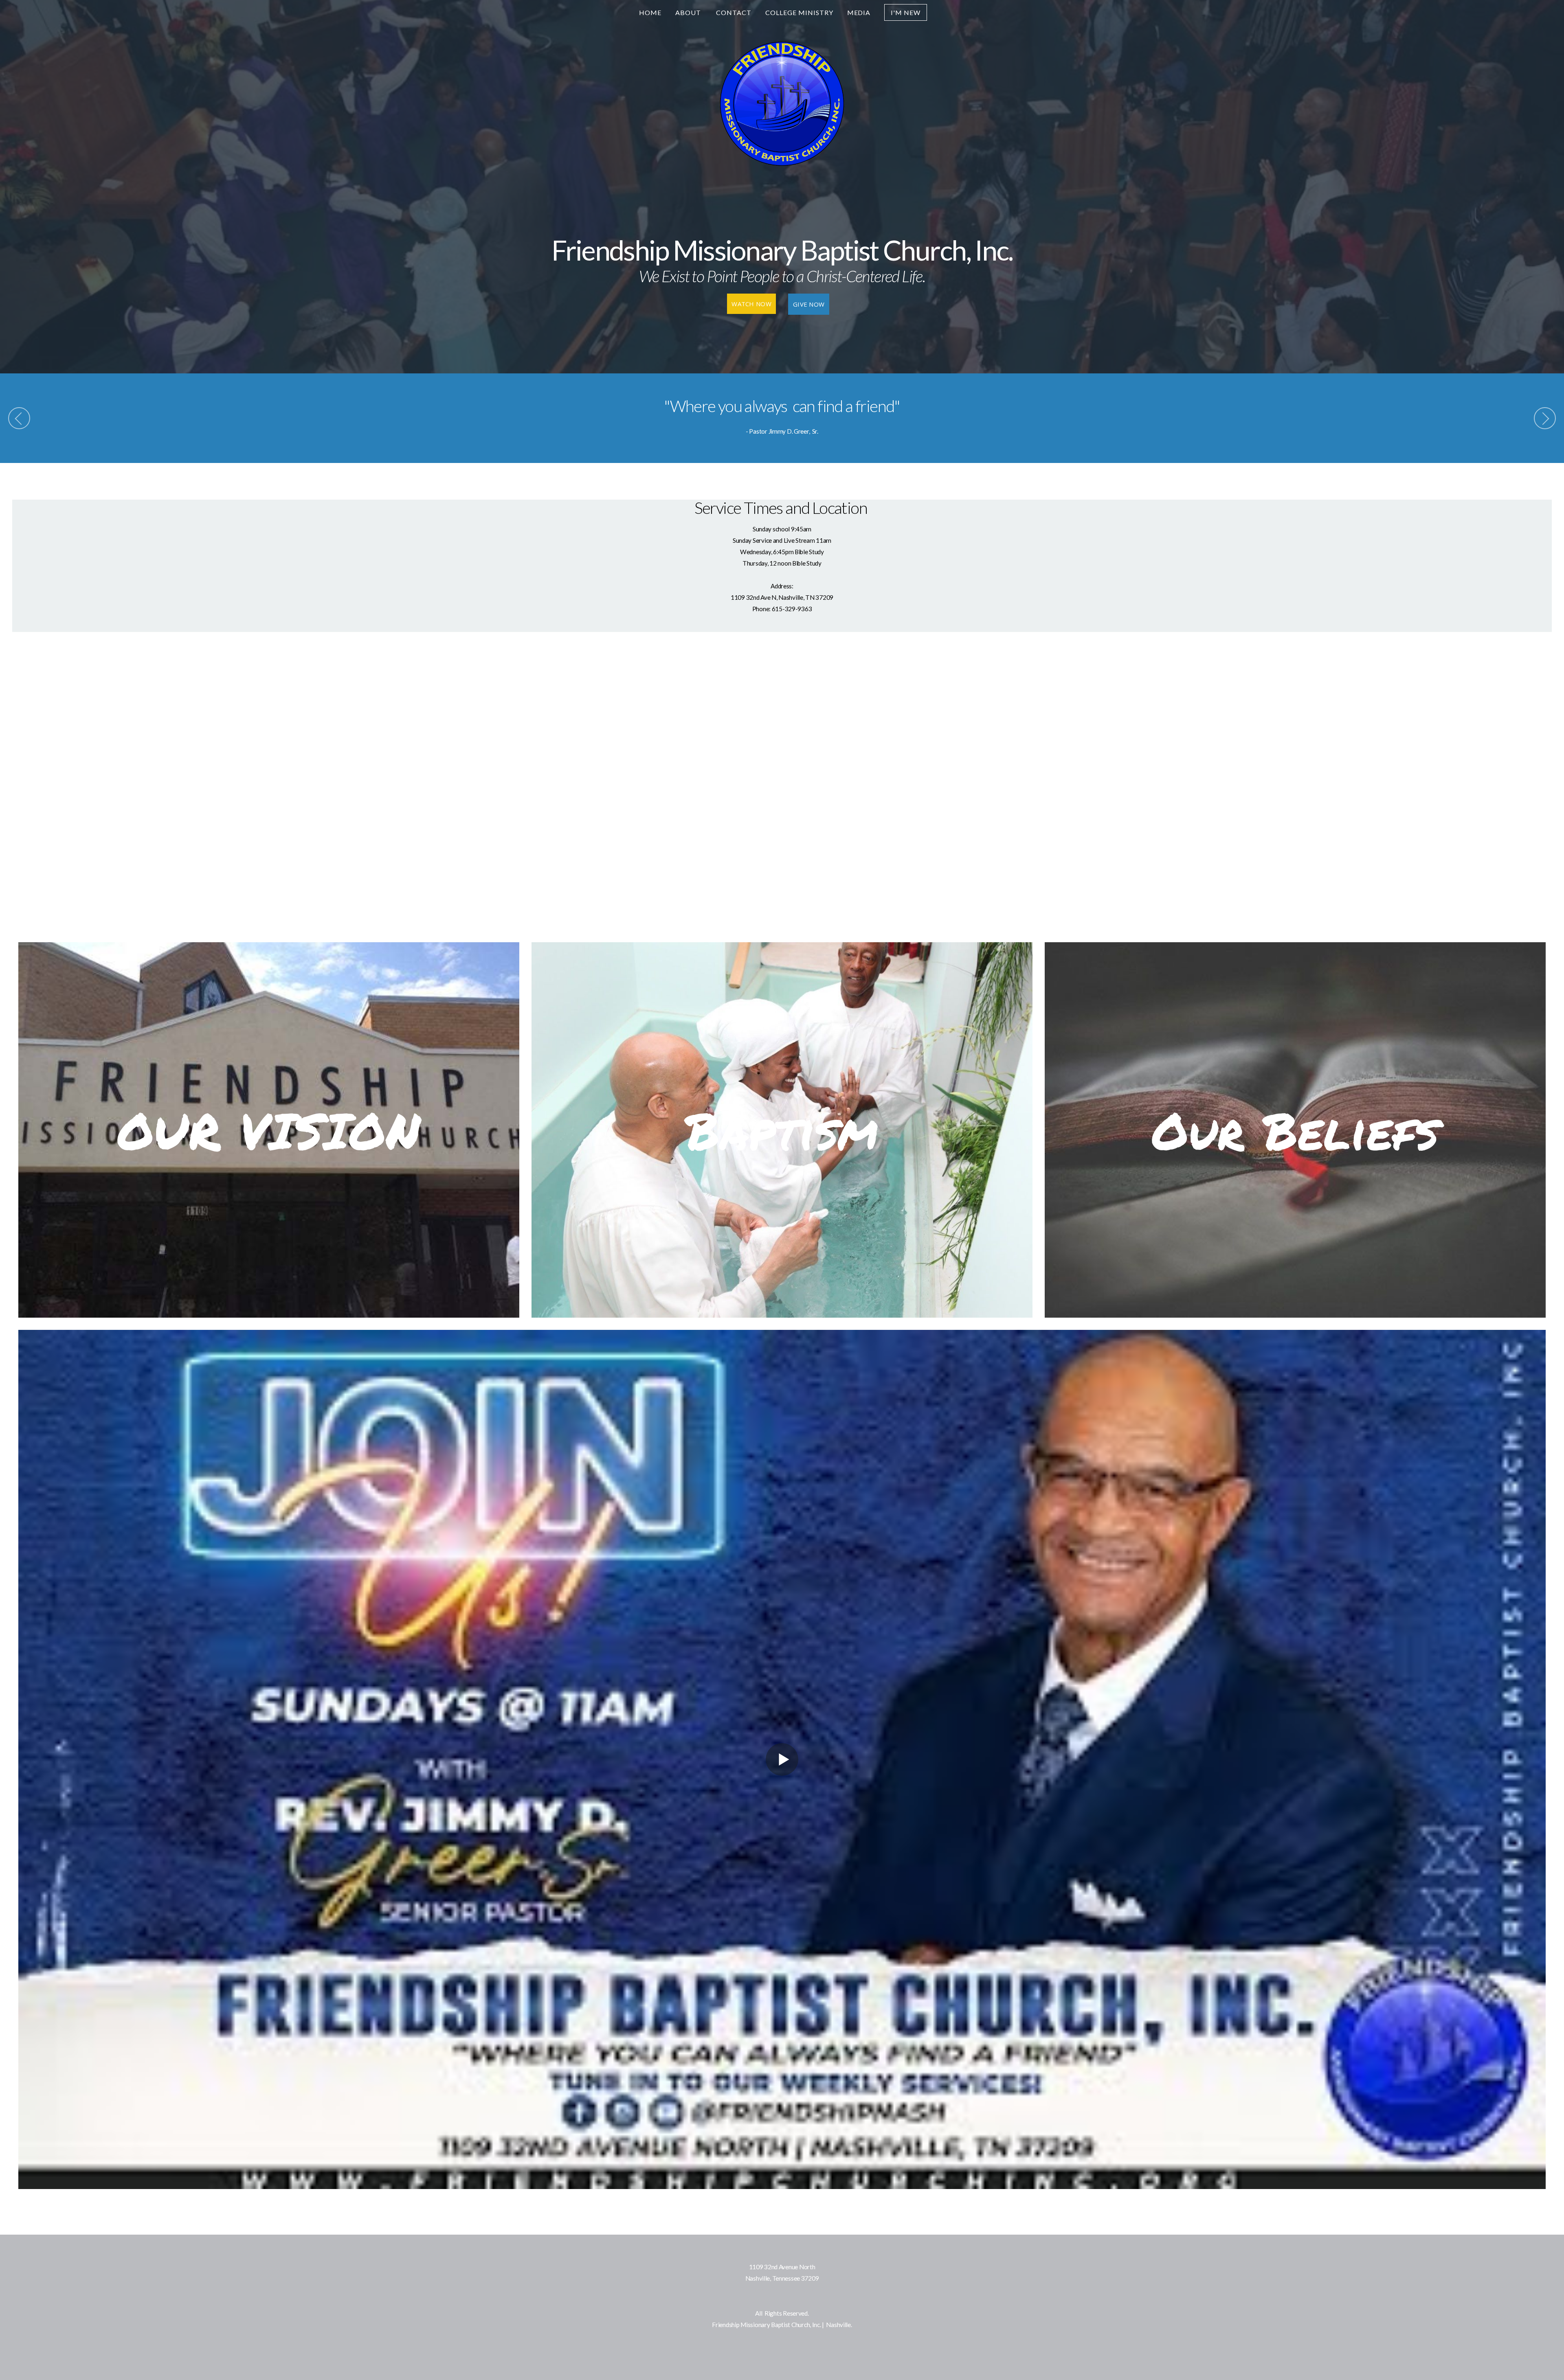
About (689, 12)
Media (859, 12)
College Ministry (799, 12)
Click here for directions (782, 2290)
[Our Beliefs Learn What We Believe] (1295, 1318)
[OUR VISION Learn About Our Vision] (269, 1318)
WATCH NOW (751, 304)
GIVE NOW (809, 304)
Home (650, 12)
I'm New (906, 12)
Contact (734, 12)
